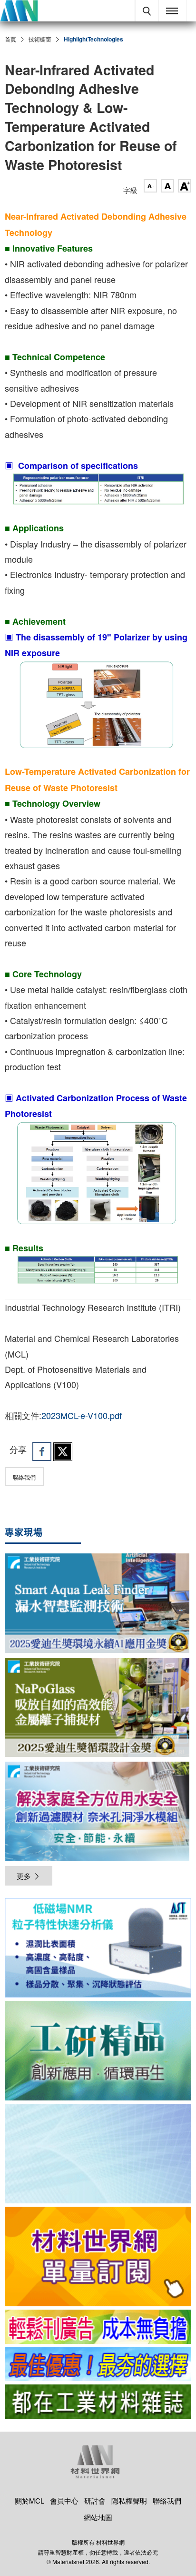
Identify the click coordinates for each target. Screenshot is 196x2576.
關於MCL (29, 2500)
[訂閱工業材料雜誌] (98, 2402)
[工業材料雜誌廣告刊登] (98, 2364)
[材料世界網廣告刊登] (98, 2327)
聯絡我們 (24, 1477)
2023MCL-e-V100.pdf (82, 1415)
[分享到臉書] (42, 1451)
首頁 (10, 39)
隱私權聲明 (129, 2500)
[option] (98, 1949)
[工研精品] (98, 2051)
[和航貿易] (98, 1948)
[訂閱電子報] (98, 2154)
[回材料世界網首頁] (19, 11)
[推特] (63, 1451)
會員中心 (64, 2500)
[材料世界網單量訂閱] (98, 2257)
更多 (24, 1876)
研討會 (95, 2500)
